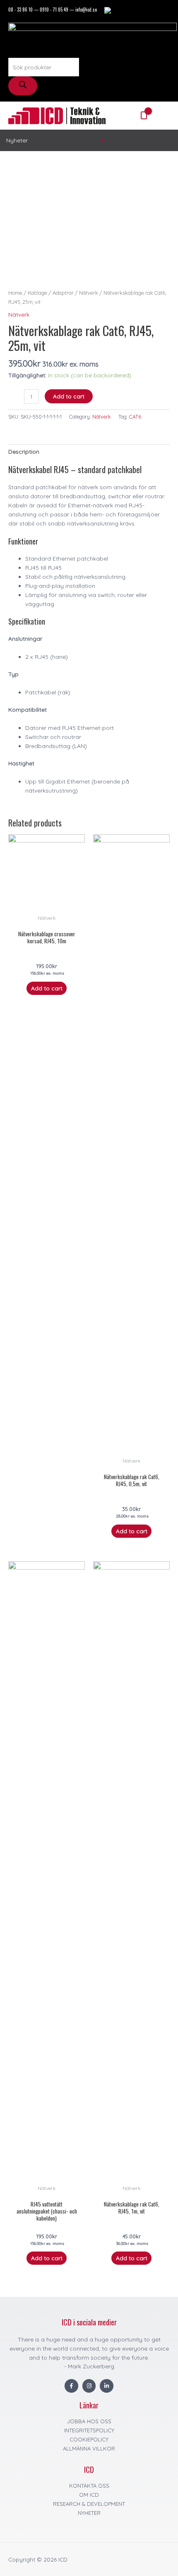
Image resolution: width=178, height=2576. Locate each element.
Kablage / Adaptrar (51, 293)
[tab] (89, 452)
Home (15, 293)
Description (24, 451)
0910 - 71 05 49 (54, 9)
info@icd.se (86, 9)
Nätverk (89, 293)
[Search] (23, 86)
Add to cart (69, 396)
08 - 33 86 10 (20, 9)
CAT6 (135, 417)
